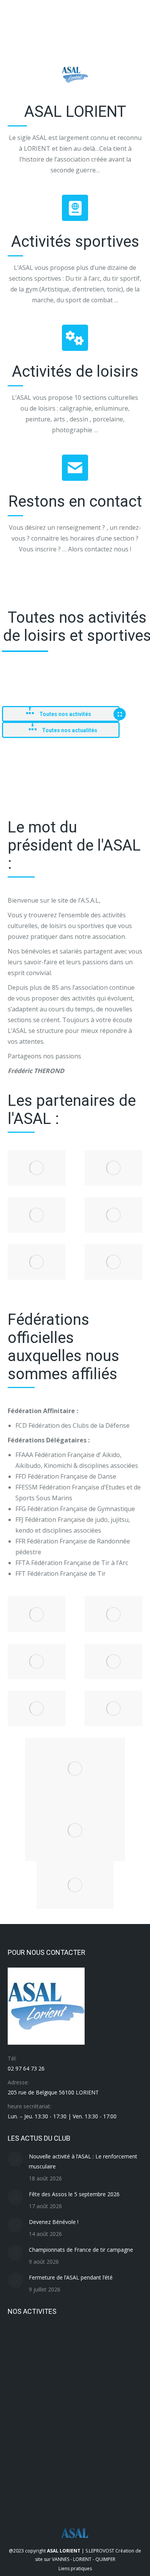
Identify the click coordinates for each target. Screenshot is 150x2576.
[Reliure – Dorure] (22, 2371)
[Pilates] (52, 2371)
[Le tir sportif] (52, 2401)
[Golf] (22, 2460)
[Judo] (82, 2401)
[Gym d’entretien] (82, 2430)
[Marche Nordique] (22, 2401)
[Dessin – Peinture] (52, 2460)
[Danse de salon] (82, 2460)
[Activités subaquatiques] (82, 2490)
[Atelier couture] (22, 2490)
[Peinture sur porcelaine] (111, 2371)
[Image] (37, 1168)
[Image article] (15, 2159)
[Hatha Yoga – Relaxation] (111, 2401)
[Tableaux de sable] (52, 2341)
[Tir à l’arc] (22, 2341)
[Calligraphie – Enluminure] (111, 2460)
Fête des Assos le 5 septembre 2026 (74, 2194)
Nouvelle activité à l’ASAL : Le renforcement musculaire (83, 2161)
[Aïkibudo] (52, 2490)
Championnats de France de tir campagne (81, 2250)
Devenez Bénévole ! (54, 2222)
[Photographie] (82, 2371)
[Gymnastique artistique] (22, 2430)
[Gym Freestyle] (52, 2430)
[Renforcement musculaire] (111, 2341)
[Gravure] (111, 2430)
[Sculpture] (82, 2341)
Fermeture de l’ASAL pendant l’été (71, 2277)
